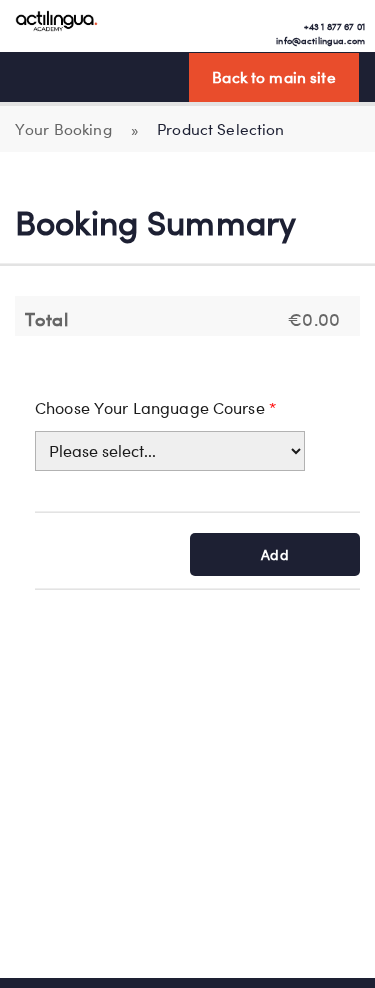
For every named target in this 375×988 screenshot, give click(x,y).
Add (274, 554)
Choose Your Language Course (155, 408)
